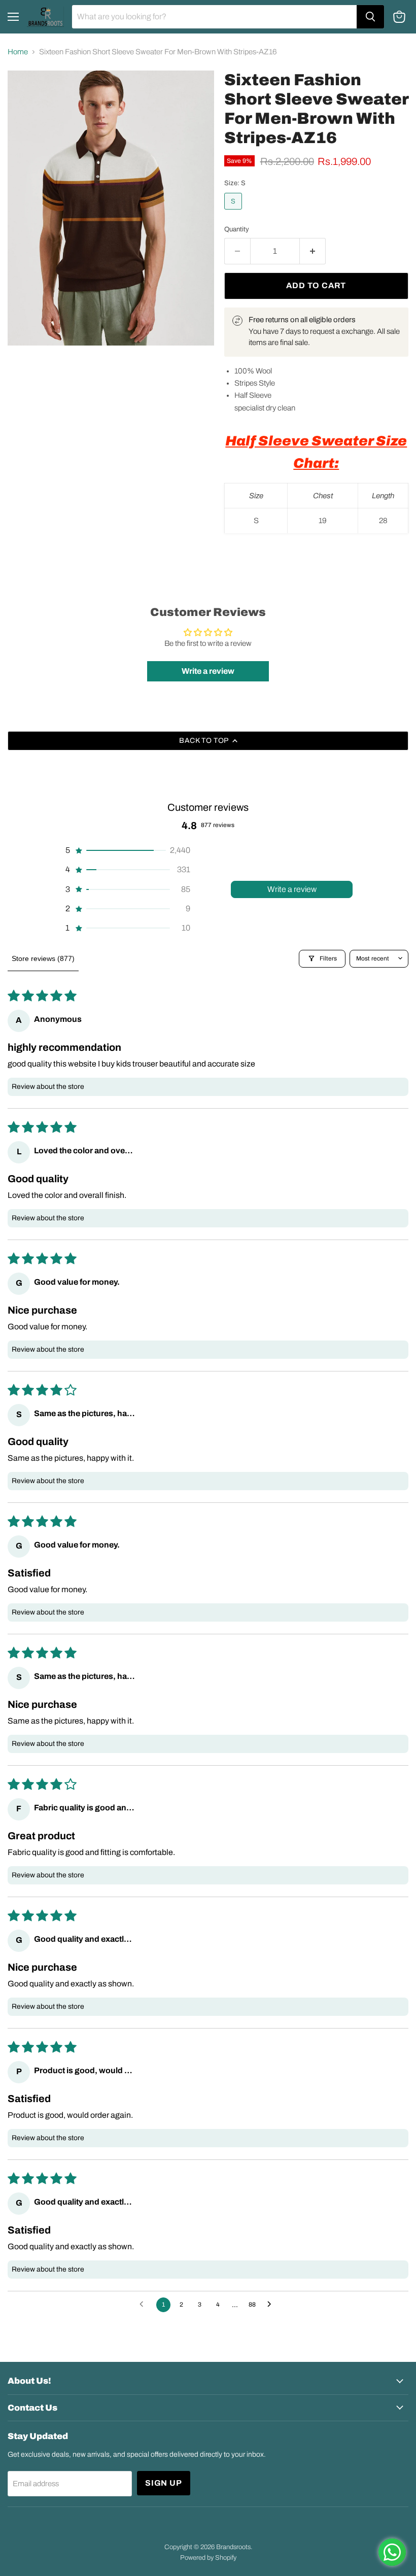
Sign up (164, 2483)
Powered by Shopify (208, 2558)
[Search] (370, 17)
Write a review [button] (208, 671)
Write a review (292, 889)
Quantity (237, 229)
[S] (234, 212)
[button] (127, 850)
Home (18, 52)
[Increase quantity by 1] (313, 251)
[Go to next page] (272, 2305)
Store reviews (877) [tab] (43, 958)
